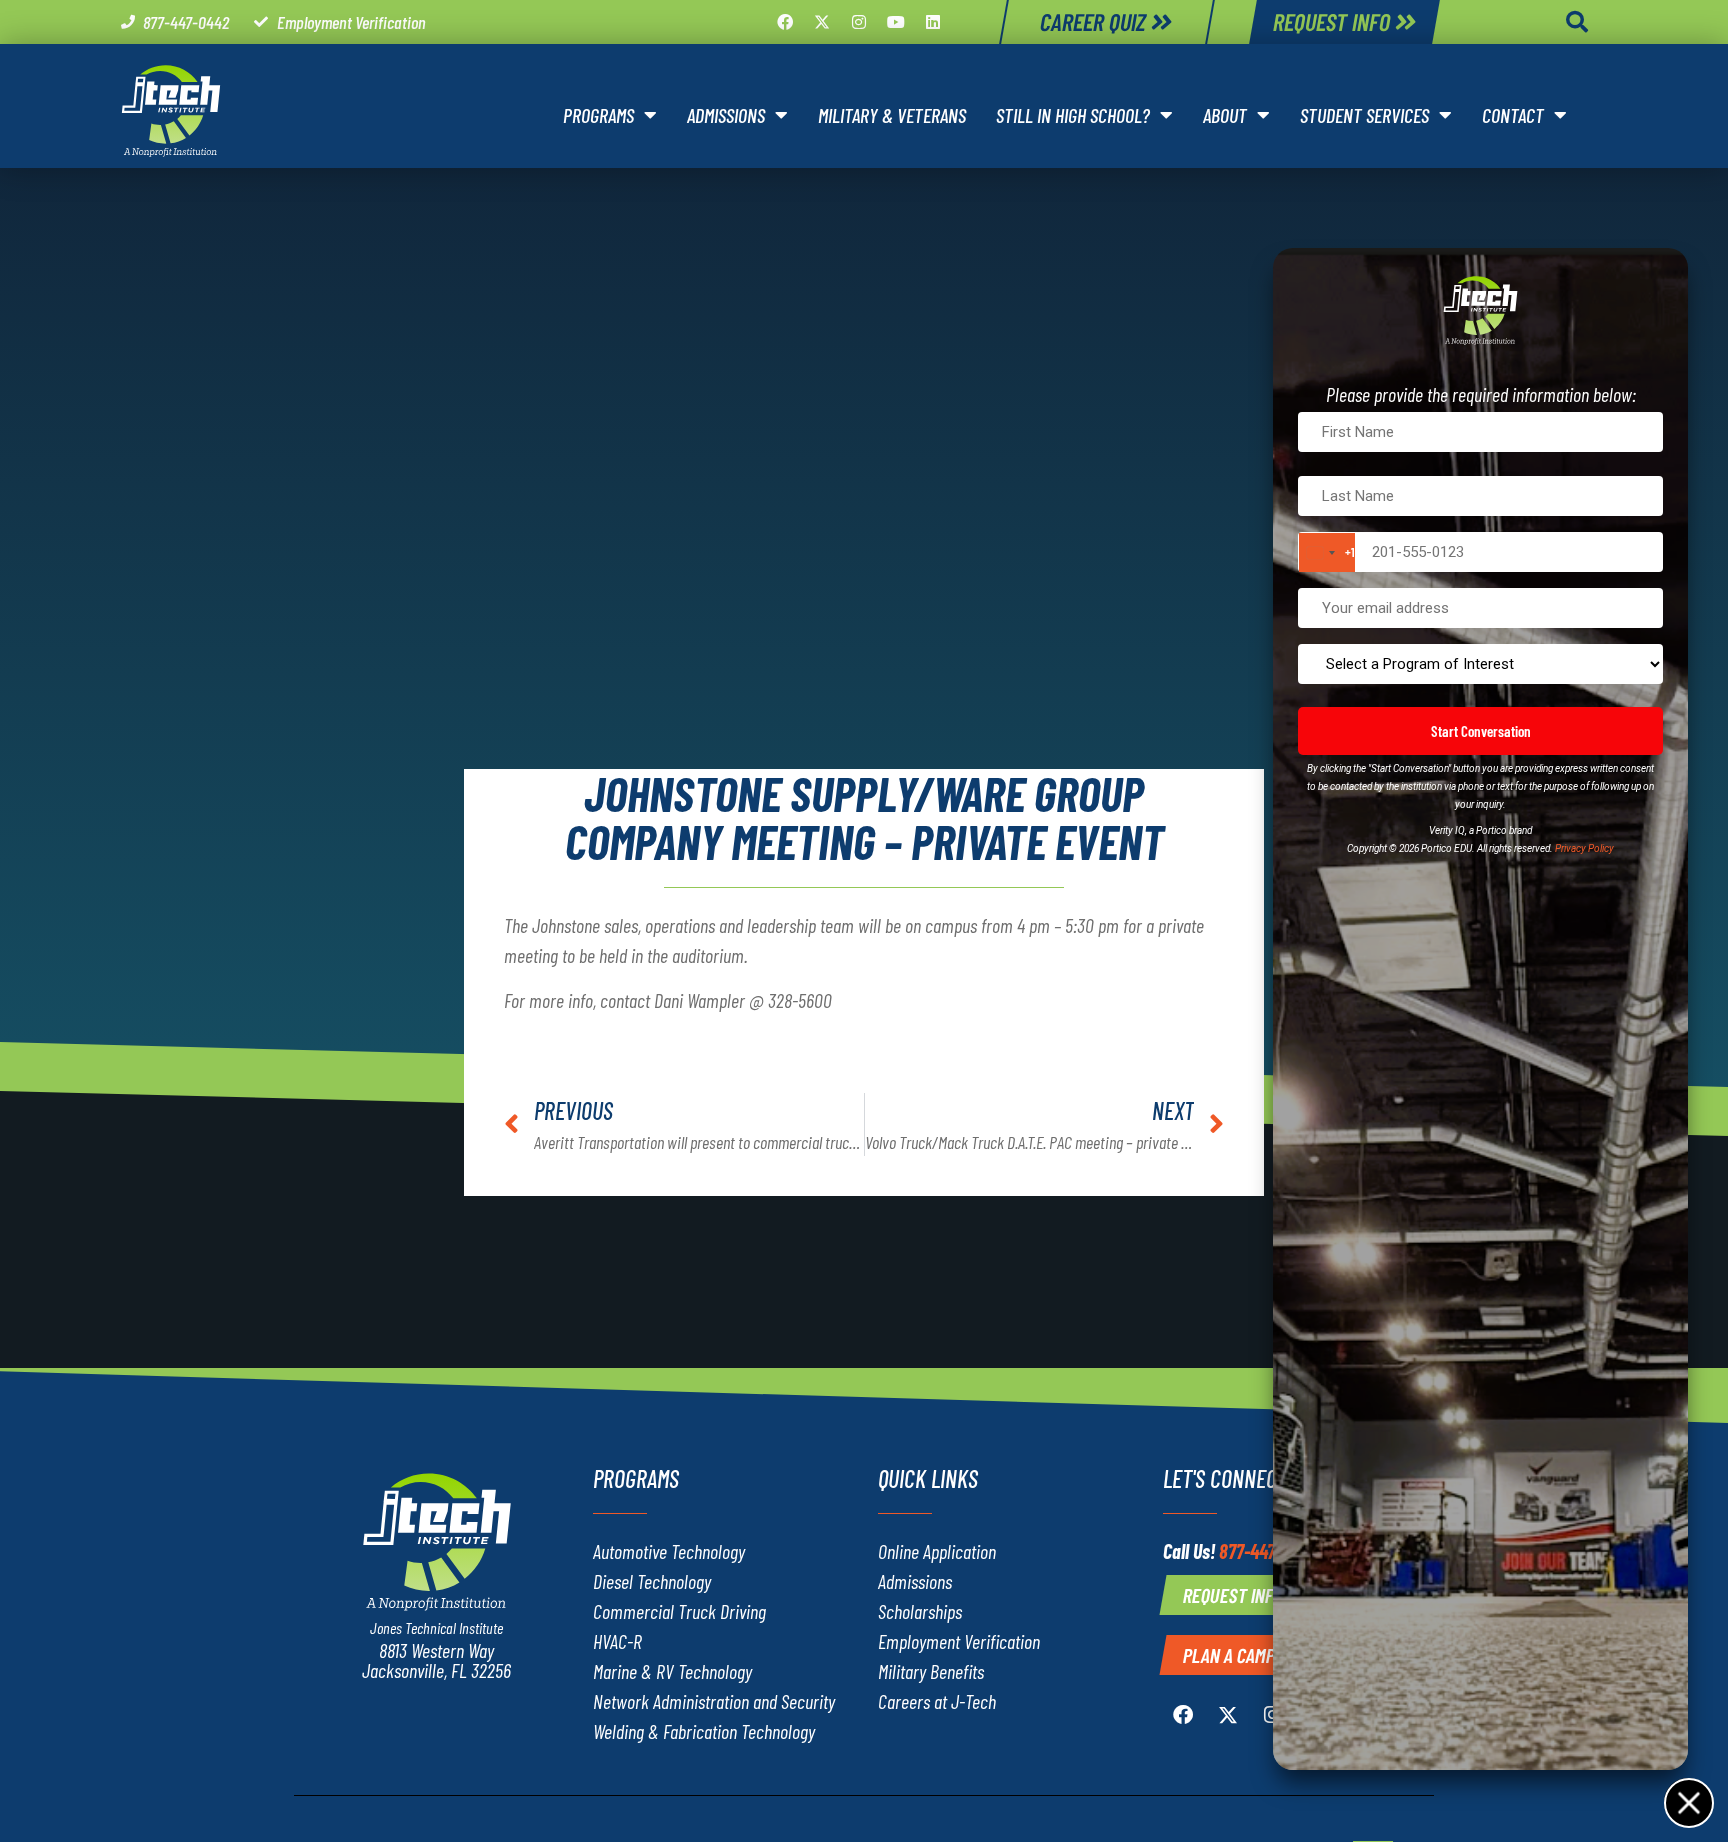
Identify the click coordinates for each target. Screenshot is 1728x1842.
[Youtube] (896, 22)
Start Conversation (1481, 731)
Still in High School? (1073, 115)
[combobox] (1327, 552)
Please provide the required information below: (1481, 394)
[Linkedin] (933, 22)
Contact (1513, 115)
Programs (598, 115)
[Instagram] (859, 22)
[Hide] (1688, 1802)
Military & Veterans (892, 115)
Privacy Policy (1584, 848)
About (1225, 115)
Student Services (1364, 115)
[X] (822, 22)
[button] (1577, 22)
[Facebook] (785, 22)
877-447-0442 (1268, 1551)
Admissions (726, 115)
